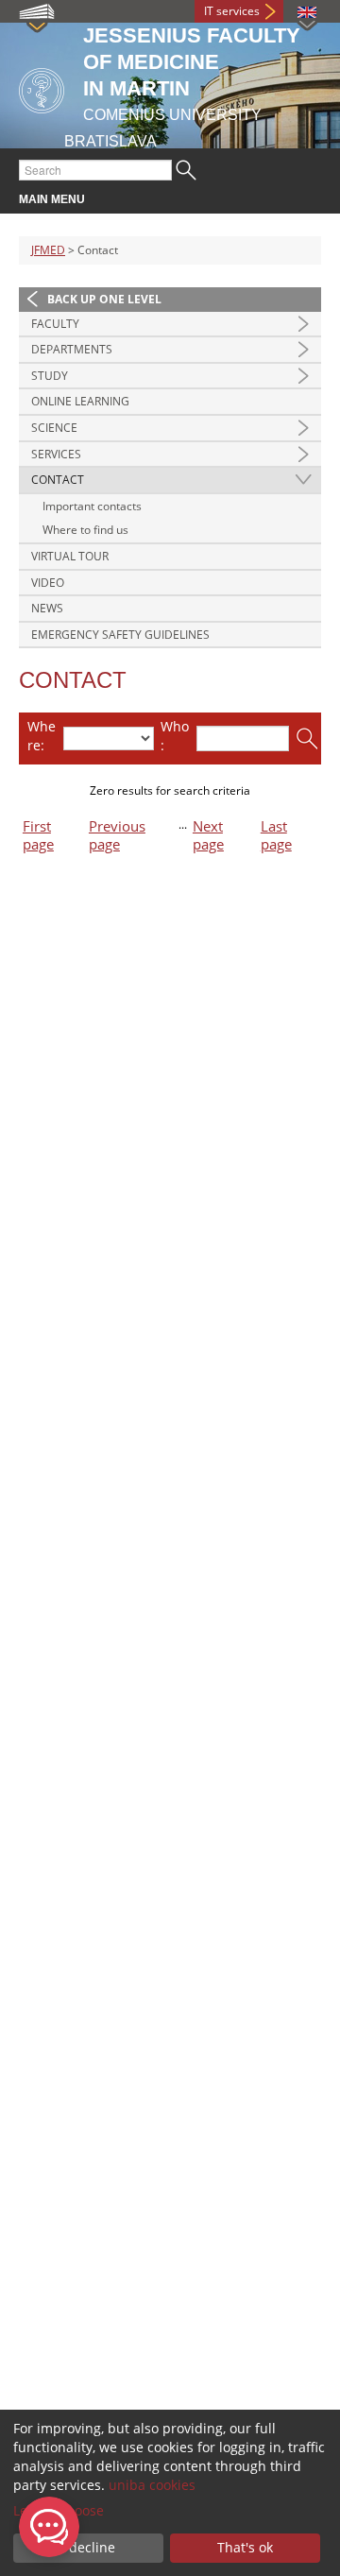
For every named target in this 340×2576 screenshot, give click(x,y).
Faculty (55, 324)
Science (54, 428)
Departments (72, 349)
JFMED (48, 250)
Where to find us (85, 530)
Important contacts (92, 506)
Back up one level (104, 299)
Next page (208, 835)
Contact (58, 480)
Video (48, 583)
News (47, 608)
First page (38, 835)
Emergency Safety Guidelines (120, 635)
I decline (88, 2547)
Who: (175, 736)
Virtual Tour (70, 556)
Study (50, 376)
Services (56, 454)
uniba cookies (152, 2485)
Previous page (117, 835)
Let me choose (59, 2510)
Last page (276, 835)
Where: (42, 736)
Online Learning (80, 401)
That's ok (245, 2547)
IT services (232, 11)
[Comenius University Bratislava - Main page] (42, 87)
